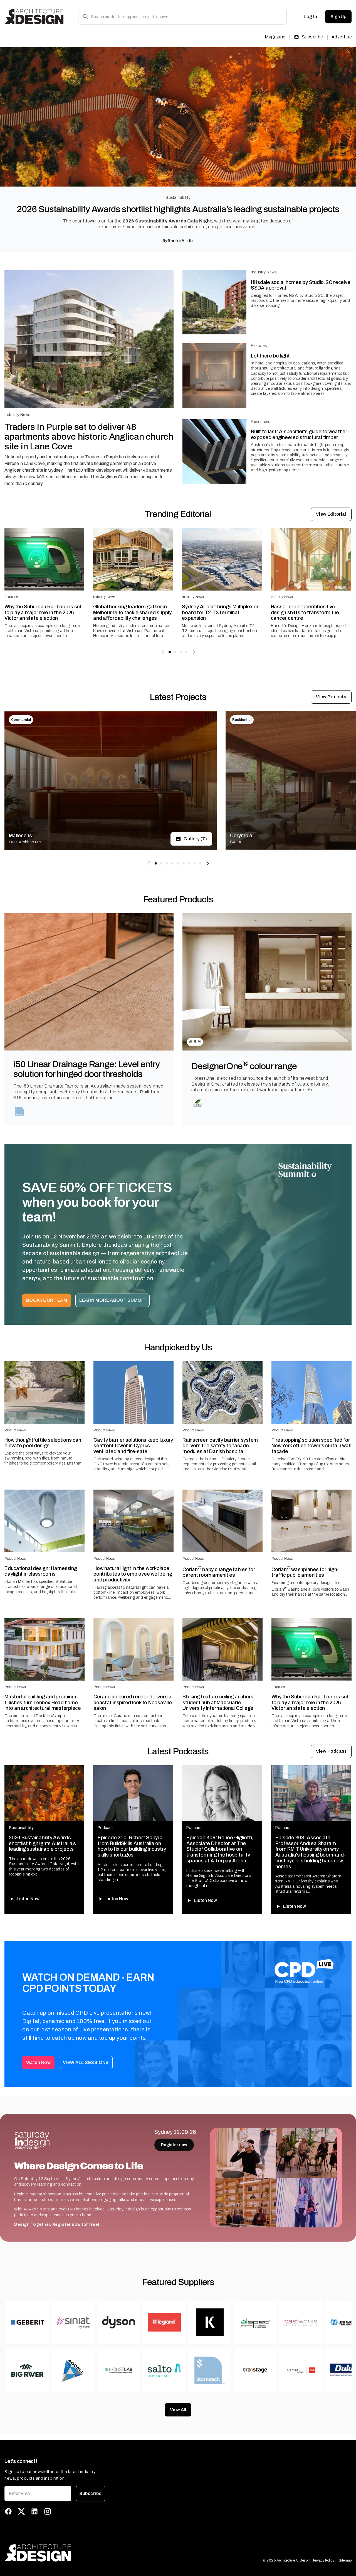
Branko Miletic (181, 241)
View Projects (331, 697)
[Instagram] (48, 2511)
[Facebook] (8, 2511)
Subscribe (312, 37)
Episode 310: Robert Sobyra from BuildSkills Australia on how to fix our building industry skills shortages (132, 1846)
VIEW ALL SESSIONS (86, 2062)
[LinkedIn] (34, 2511)
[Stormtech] (20, 1111)
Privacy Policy (324, 2560)
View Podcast (331, 1751)
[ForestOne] (198, 1103)
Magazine (275, 37)
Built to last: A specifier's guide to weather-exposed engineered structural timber (300, 434)
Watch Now (38, 2062)
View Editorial (331, 514)
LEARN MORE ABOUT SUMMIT (113, 1300)
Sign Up (338, 17)
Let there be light (270, 356)
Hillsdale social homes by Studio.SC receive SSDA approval (301, 285)
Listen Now (28, 1899)
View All (178, 2410)
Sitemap (345, 2560)
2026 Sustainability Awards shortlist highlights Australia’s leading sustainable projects (178, 209)
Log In (310, 17)
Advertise (342, 37)
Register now (174, 2145)
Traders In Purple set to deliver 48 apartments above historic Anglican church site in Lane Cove (89, 437)
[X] (21, 2511)
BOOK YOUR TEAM (47, 1300)
